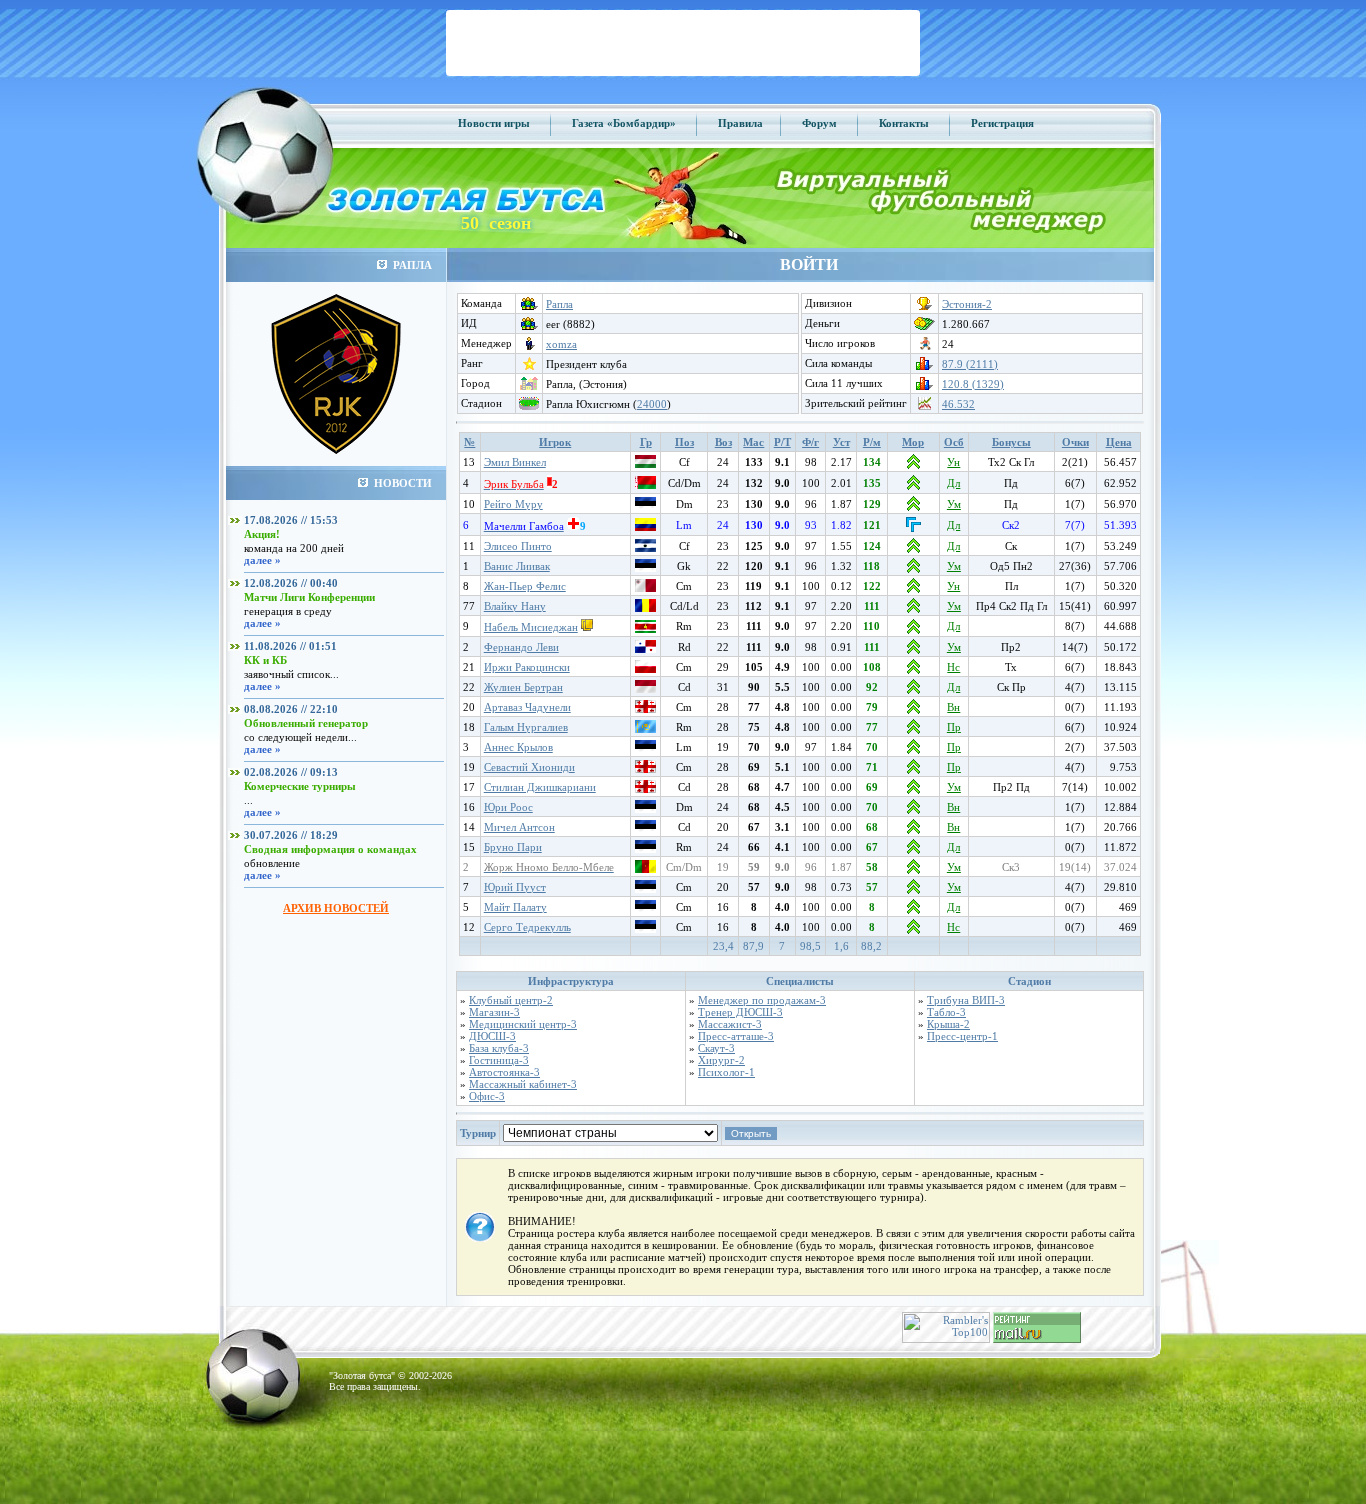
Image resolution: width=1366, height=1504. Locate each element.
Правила (740, 123)
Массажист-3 (730, 1024)
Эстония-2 (967, 304)
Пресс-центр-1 (962, 1036)
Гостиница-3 (499, 1060)
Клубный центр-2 (511, 1000)
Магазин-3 (494, 1012)
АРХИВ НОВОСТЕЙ (336, 908)
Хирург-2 (721, 1060)
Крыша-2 (948, 1024)
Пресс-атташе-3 (736, 1036)
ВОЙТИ (809, 264)
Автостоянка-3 (504, 1072)
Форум (819, 123)
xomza (561, 344)
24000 (652, 404)
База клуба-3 (499, 1048)
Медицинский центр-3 (523, 1024)
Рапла (559, 304)
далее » (262, 560)
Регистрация (1002, 123)
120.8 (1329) (973, 384)
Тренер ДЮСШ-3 (740, 1012)
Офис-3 (487, 1096)
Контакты (904, 123)
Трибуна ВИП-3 (966, 1000)
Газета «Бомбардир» (624, 123)
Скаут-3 (716, 1048)
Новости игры (494, 123)
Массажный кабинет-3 (523, 1084)
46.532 (958, 404)
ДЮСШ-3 (492, 1036)
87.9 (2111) (970, 364)
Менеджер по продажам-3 (762, 1000)
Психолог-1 (726, 1072)
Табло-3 (946, 1012)
